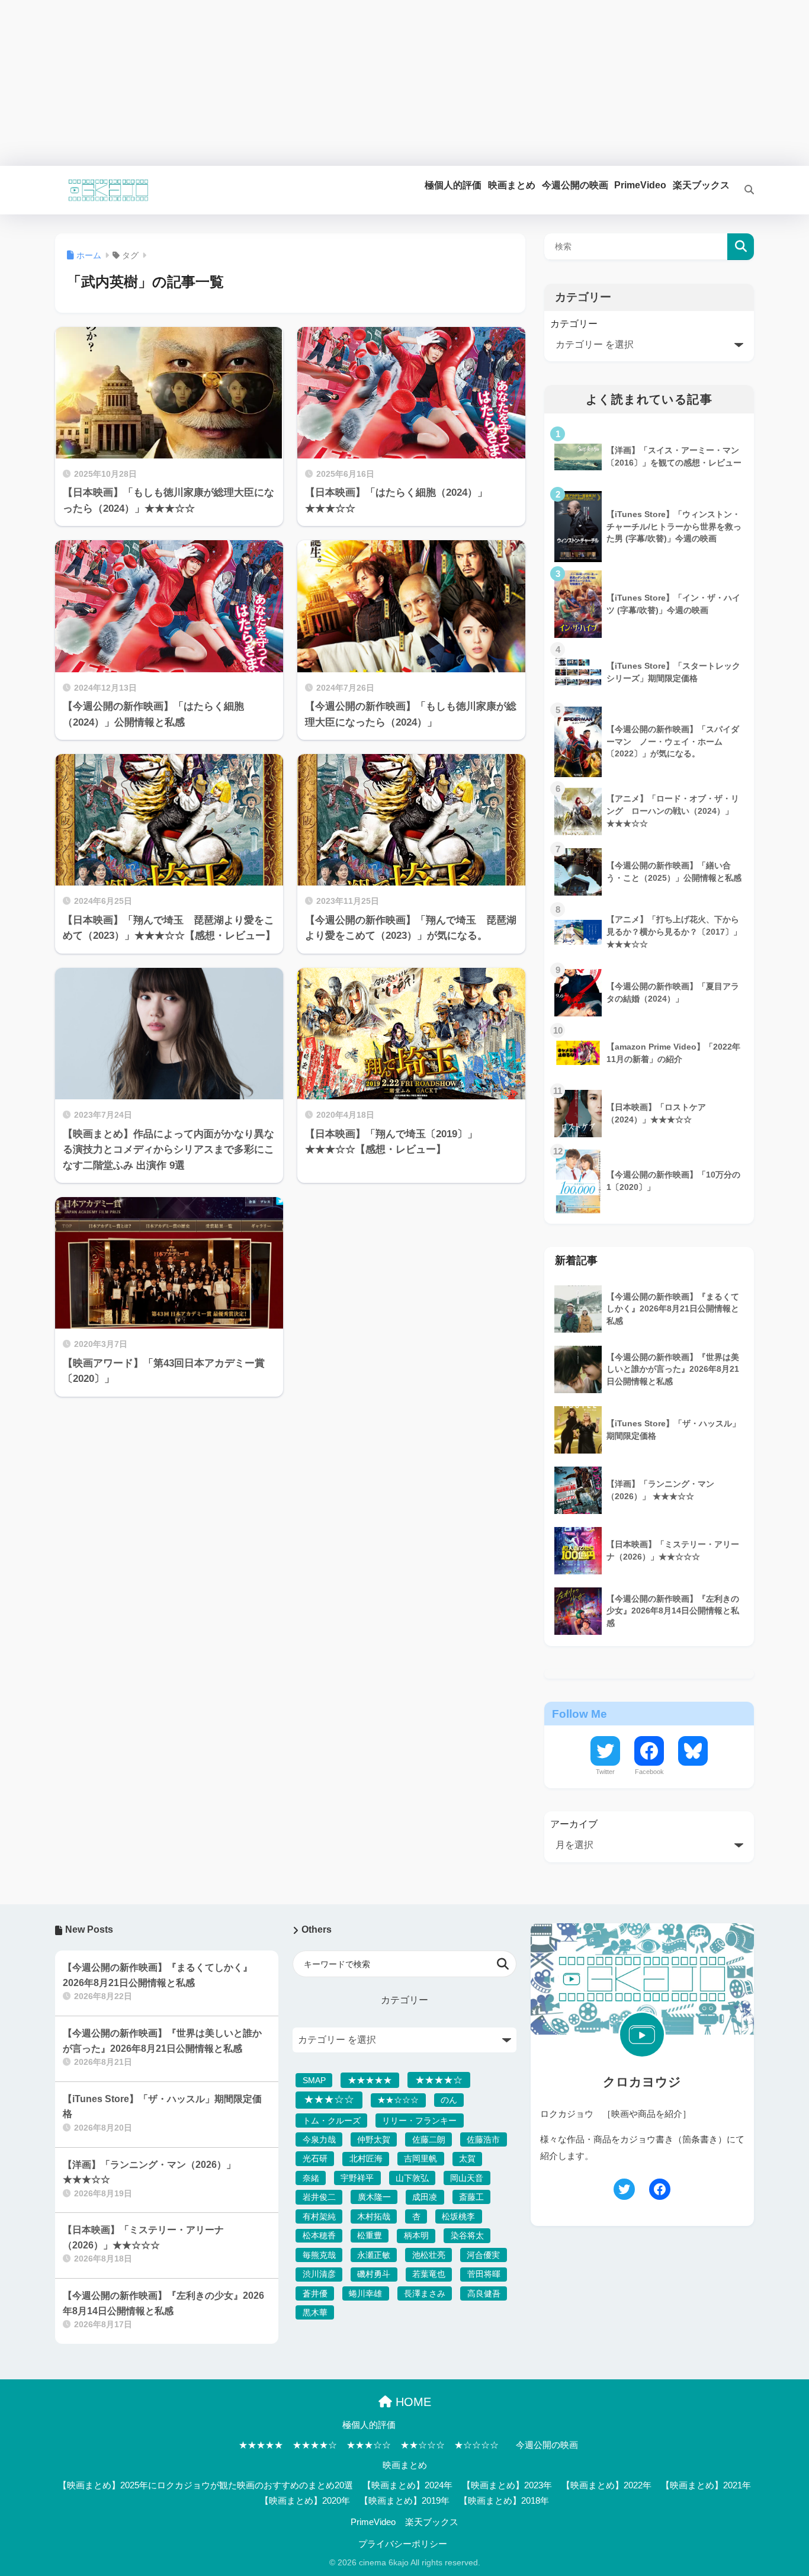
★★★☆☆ (329, 2099)
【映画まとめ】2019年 (404, 2501)
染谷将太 (467, 2235)
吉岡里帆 (420, 2158)
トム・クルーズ (332, 2121)
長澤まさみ (425, 2293)
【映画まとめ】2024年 (407, 2485)
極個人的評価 (369, 2425)
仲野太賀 (374, 2139)
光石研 (315, 2158)
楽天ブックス (432, 2522)
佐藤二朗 (429, 2139)
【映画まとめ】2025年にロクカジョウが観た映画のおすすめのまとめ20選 (206, 2485)
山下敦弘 (412, 2178)
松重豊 (370, 2235)
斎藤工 (471, 2197)
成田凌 (425, 2197)
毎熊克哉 (319, 2255)
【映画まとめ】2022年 (606, 2485)
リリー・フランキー (419, 2121)
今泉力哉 (319, 2139)
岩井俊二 (319, 2197)
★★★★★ (370, 2080)
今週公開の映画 (547, 2445)
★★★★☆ (439, 2080)
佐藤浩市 (483, 2139)
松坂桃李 (458, 2216)
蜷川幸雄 (365, 2293)
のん (449, 2100)
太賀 (467, 2158)
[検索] (742, 190)
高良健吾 (484, 2293)
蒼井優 (315, 2293)
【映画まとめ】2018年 (504, 2501)
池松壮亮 (429, 2255)
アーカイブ (574, 1824)
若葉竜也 (429, 2274)
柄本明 (416, 2235)
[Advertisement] (355, 83)
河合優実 (483, 2255)
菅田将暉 (484, 2274)
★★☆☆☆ (398, 2100)
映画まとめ (405, 2465)
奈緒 (311, 2178)
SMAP (314, 2080)
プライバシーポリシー (403, 2544)
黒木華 (315, 2312)
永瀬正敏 (374, 2255)
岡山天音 (467, 2178)
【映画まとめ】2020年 (305, 2501)
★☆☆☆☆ (476, 2445)
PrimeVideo (373, 2522)
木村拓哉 (374, 2216)
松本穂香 (319, 2235)
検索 (741, 247)
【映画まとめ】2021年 (706, 2485)
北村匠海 (366, 2158)
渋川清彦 (319, 2274)
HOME (412, 2402)
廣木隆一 (374, 2197)
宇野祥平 (357, 2178)
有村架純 (319, 2216)
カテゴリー (574, 324)
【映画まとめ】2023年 (507, 2485)
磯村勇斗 (374, 2274)
